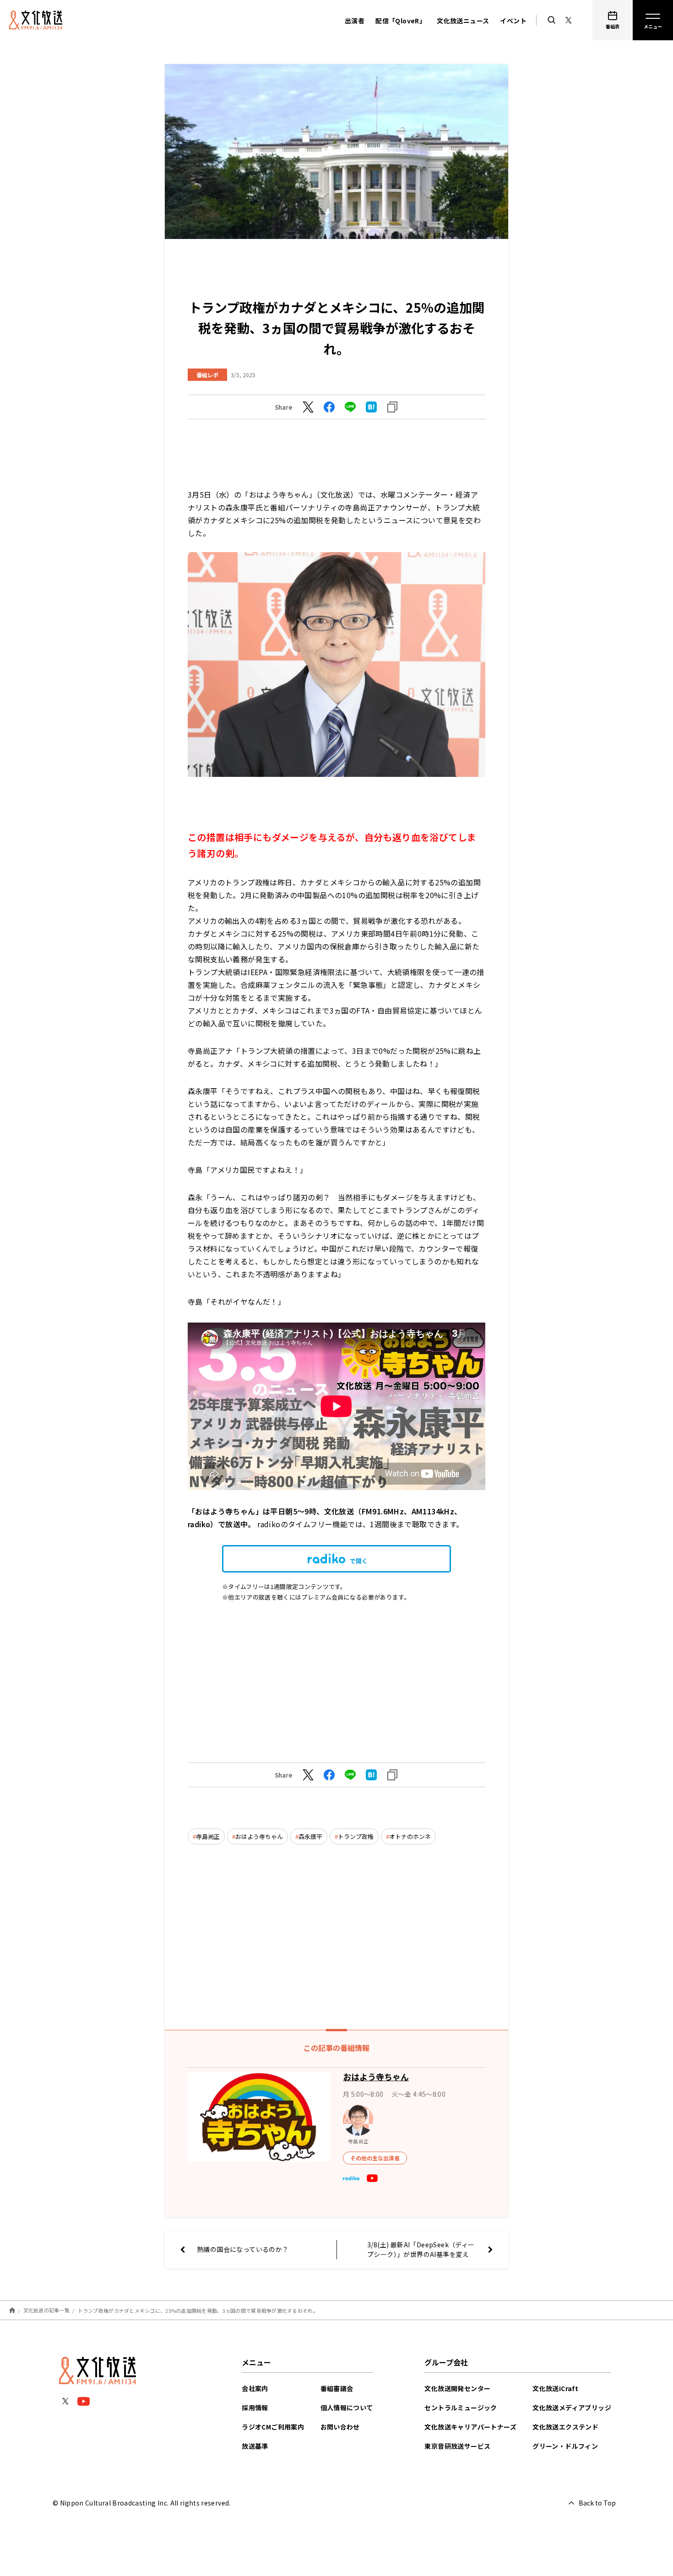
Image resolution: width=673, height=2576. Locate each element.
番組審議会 (337, 2388)
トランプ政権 (356, 1836)
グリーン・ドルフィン (565, 2446)
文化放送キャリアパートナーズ (470, 2427)
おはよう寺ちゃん (259, 1836)
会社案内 (255, 2388)
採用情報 (255, 2408)
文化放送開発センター (457, 2388)
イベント (513, 21)
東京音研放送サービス (457, 2446)
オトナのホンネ (410, 1836)
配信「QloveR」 (401, 21)
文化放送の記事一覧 (46, 2310)
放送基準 (255, 2446)
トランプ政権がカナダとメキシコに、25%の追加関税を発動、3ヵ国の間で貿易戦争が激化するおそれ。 (198, 2310)
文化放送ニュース (463, 21)
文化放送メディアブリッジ (572, 2408)
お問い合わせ (340, 2427)
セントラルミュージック (461, 2408)
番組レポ (207, 375)
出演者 (355, 21)
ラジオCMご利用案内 (273, 2427)
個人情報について (347, 2408)
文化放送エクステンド (565, 2427)
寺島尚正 (208, 1836)
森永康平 (310, 1836)
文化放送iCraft (555, 2388)
